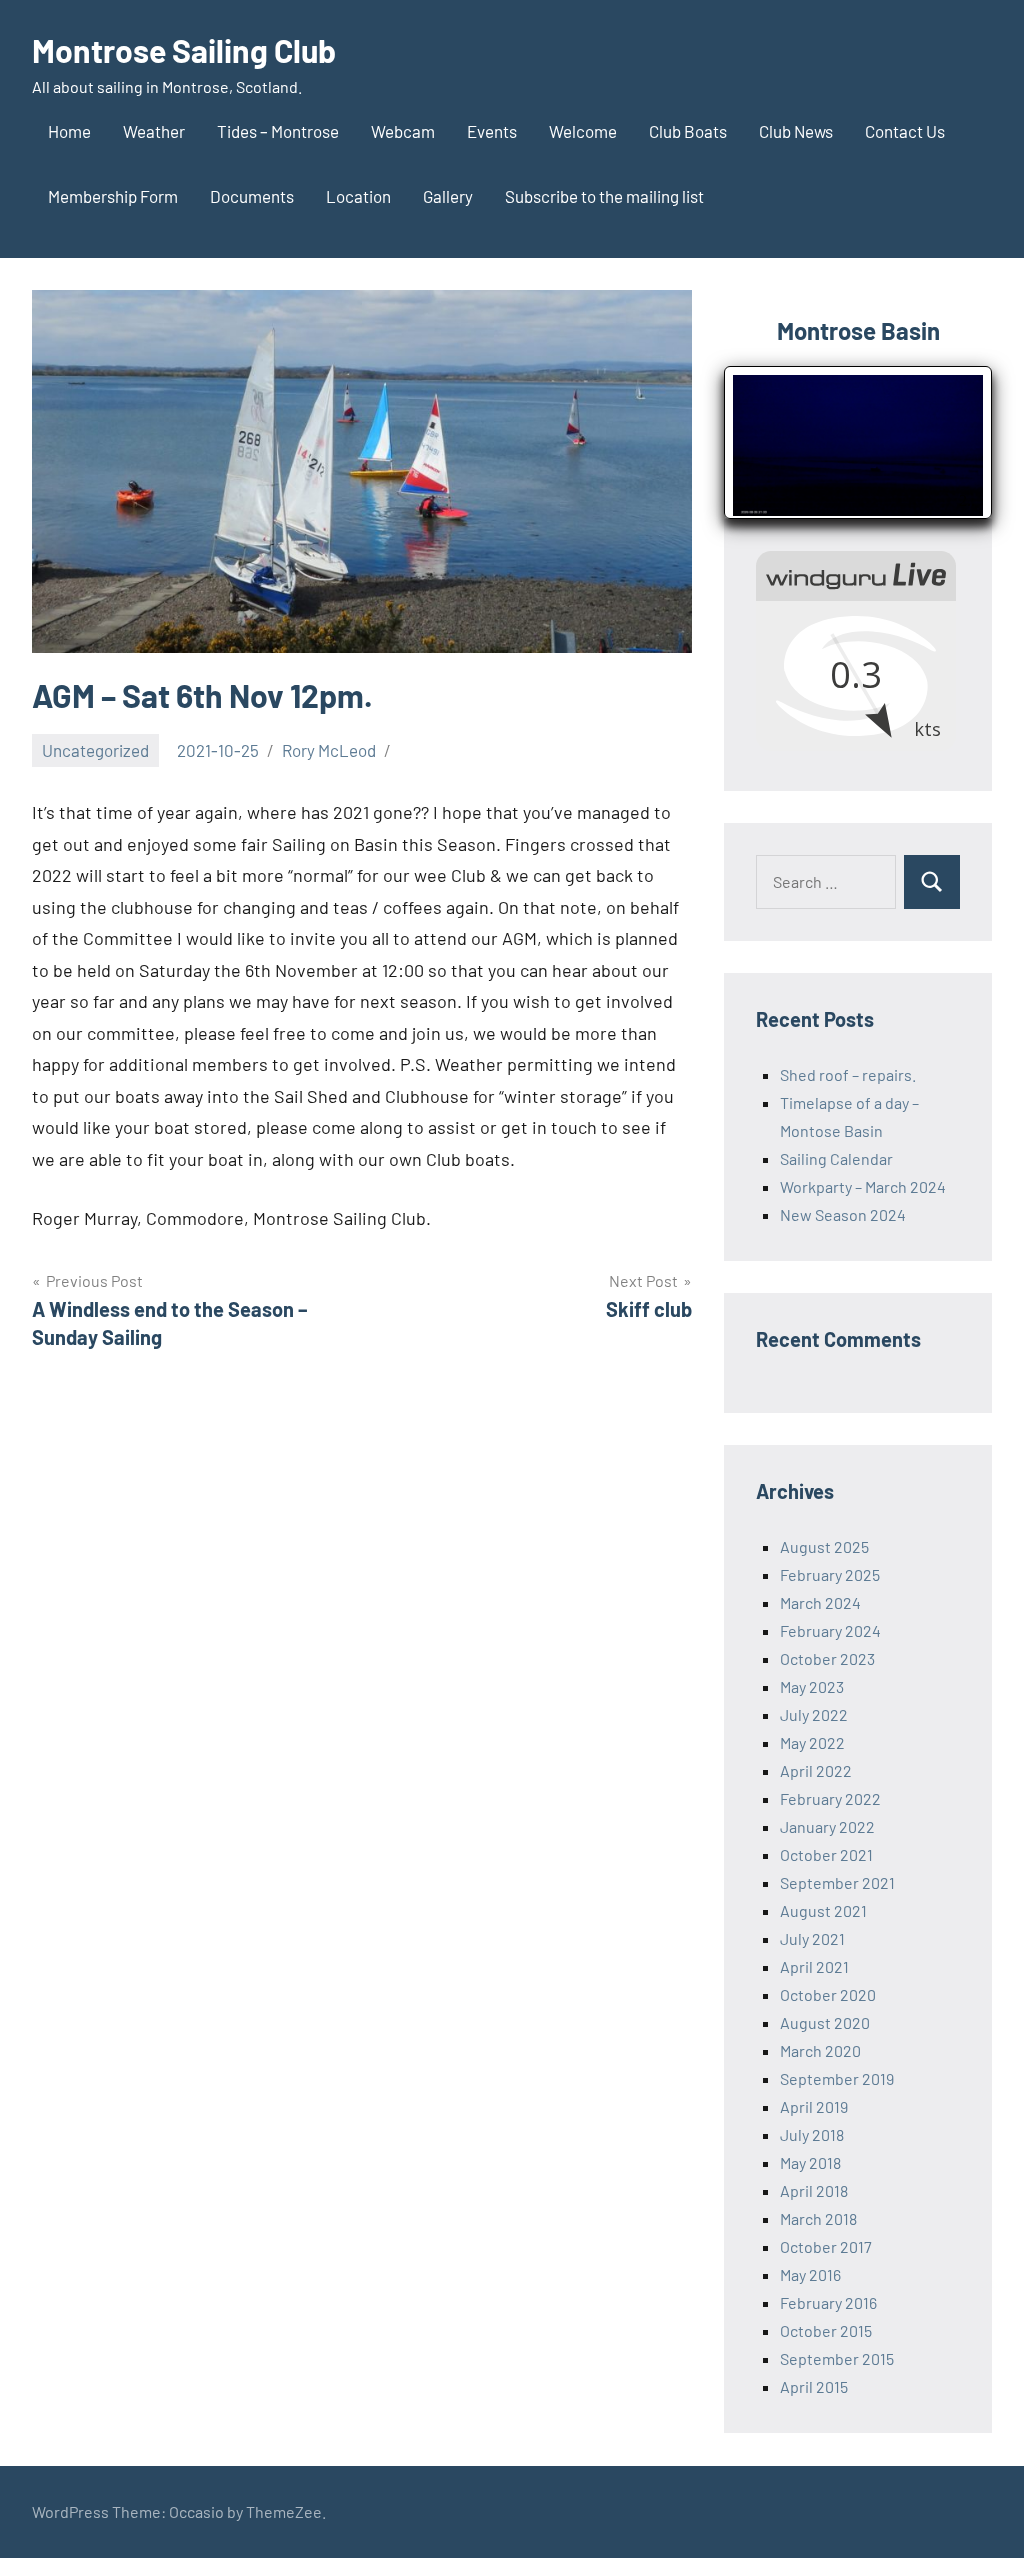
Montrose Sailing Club (184, 50)
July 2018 (812, 2134)
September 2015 (837, 2358)
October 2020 (828, 1994)
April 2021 (814, 1966)
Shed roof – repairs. (848, 1074)
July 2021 (812, 1938)
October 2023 (827, 1658)
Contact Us (905, 131)
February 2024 (830, 1630)
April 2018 (814, 2190)
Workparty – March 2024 (863, 1186)
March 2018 (818, 2218)
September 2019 (837, 2078)
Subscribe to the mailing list (604, 196)
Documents (252, 196)
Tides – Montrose (278, 131)
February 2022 (830, 1798)
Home (69, 131)
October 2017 (826, 2246)
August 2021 (823, 1910)
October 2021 (826, 1854)
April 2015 (814, 2386)
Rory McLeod (329, 750)
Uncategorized (95, 750)
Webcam (403, 131)
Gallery (448, 196)
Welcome (583, 131)
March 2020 (820, 2050)
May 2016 (810, 2274)
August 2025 (824, 1546)
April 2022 (816, 1770)
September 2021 (837, 1882)
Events (492, 131)
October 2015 (826, 2330)
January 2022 (827, 1826)
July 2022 (814, 1714)
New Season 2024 (843, 1214)
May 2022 (812, 1742)
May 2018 (810, 2162)
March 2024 (820, 1602)
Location (358, 196)
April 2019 (814, 2106)
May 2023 (812, 1686)
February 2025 (830, 1574)
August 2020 (825, 2022)
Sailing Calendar (836, 1158)
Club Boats (688, 131)
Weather (154, 131)
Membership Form (113, 196)
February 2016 (828, 2302)
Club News (796, 131)
